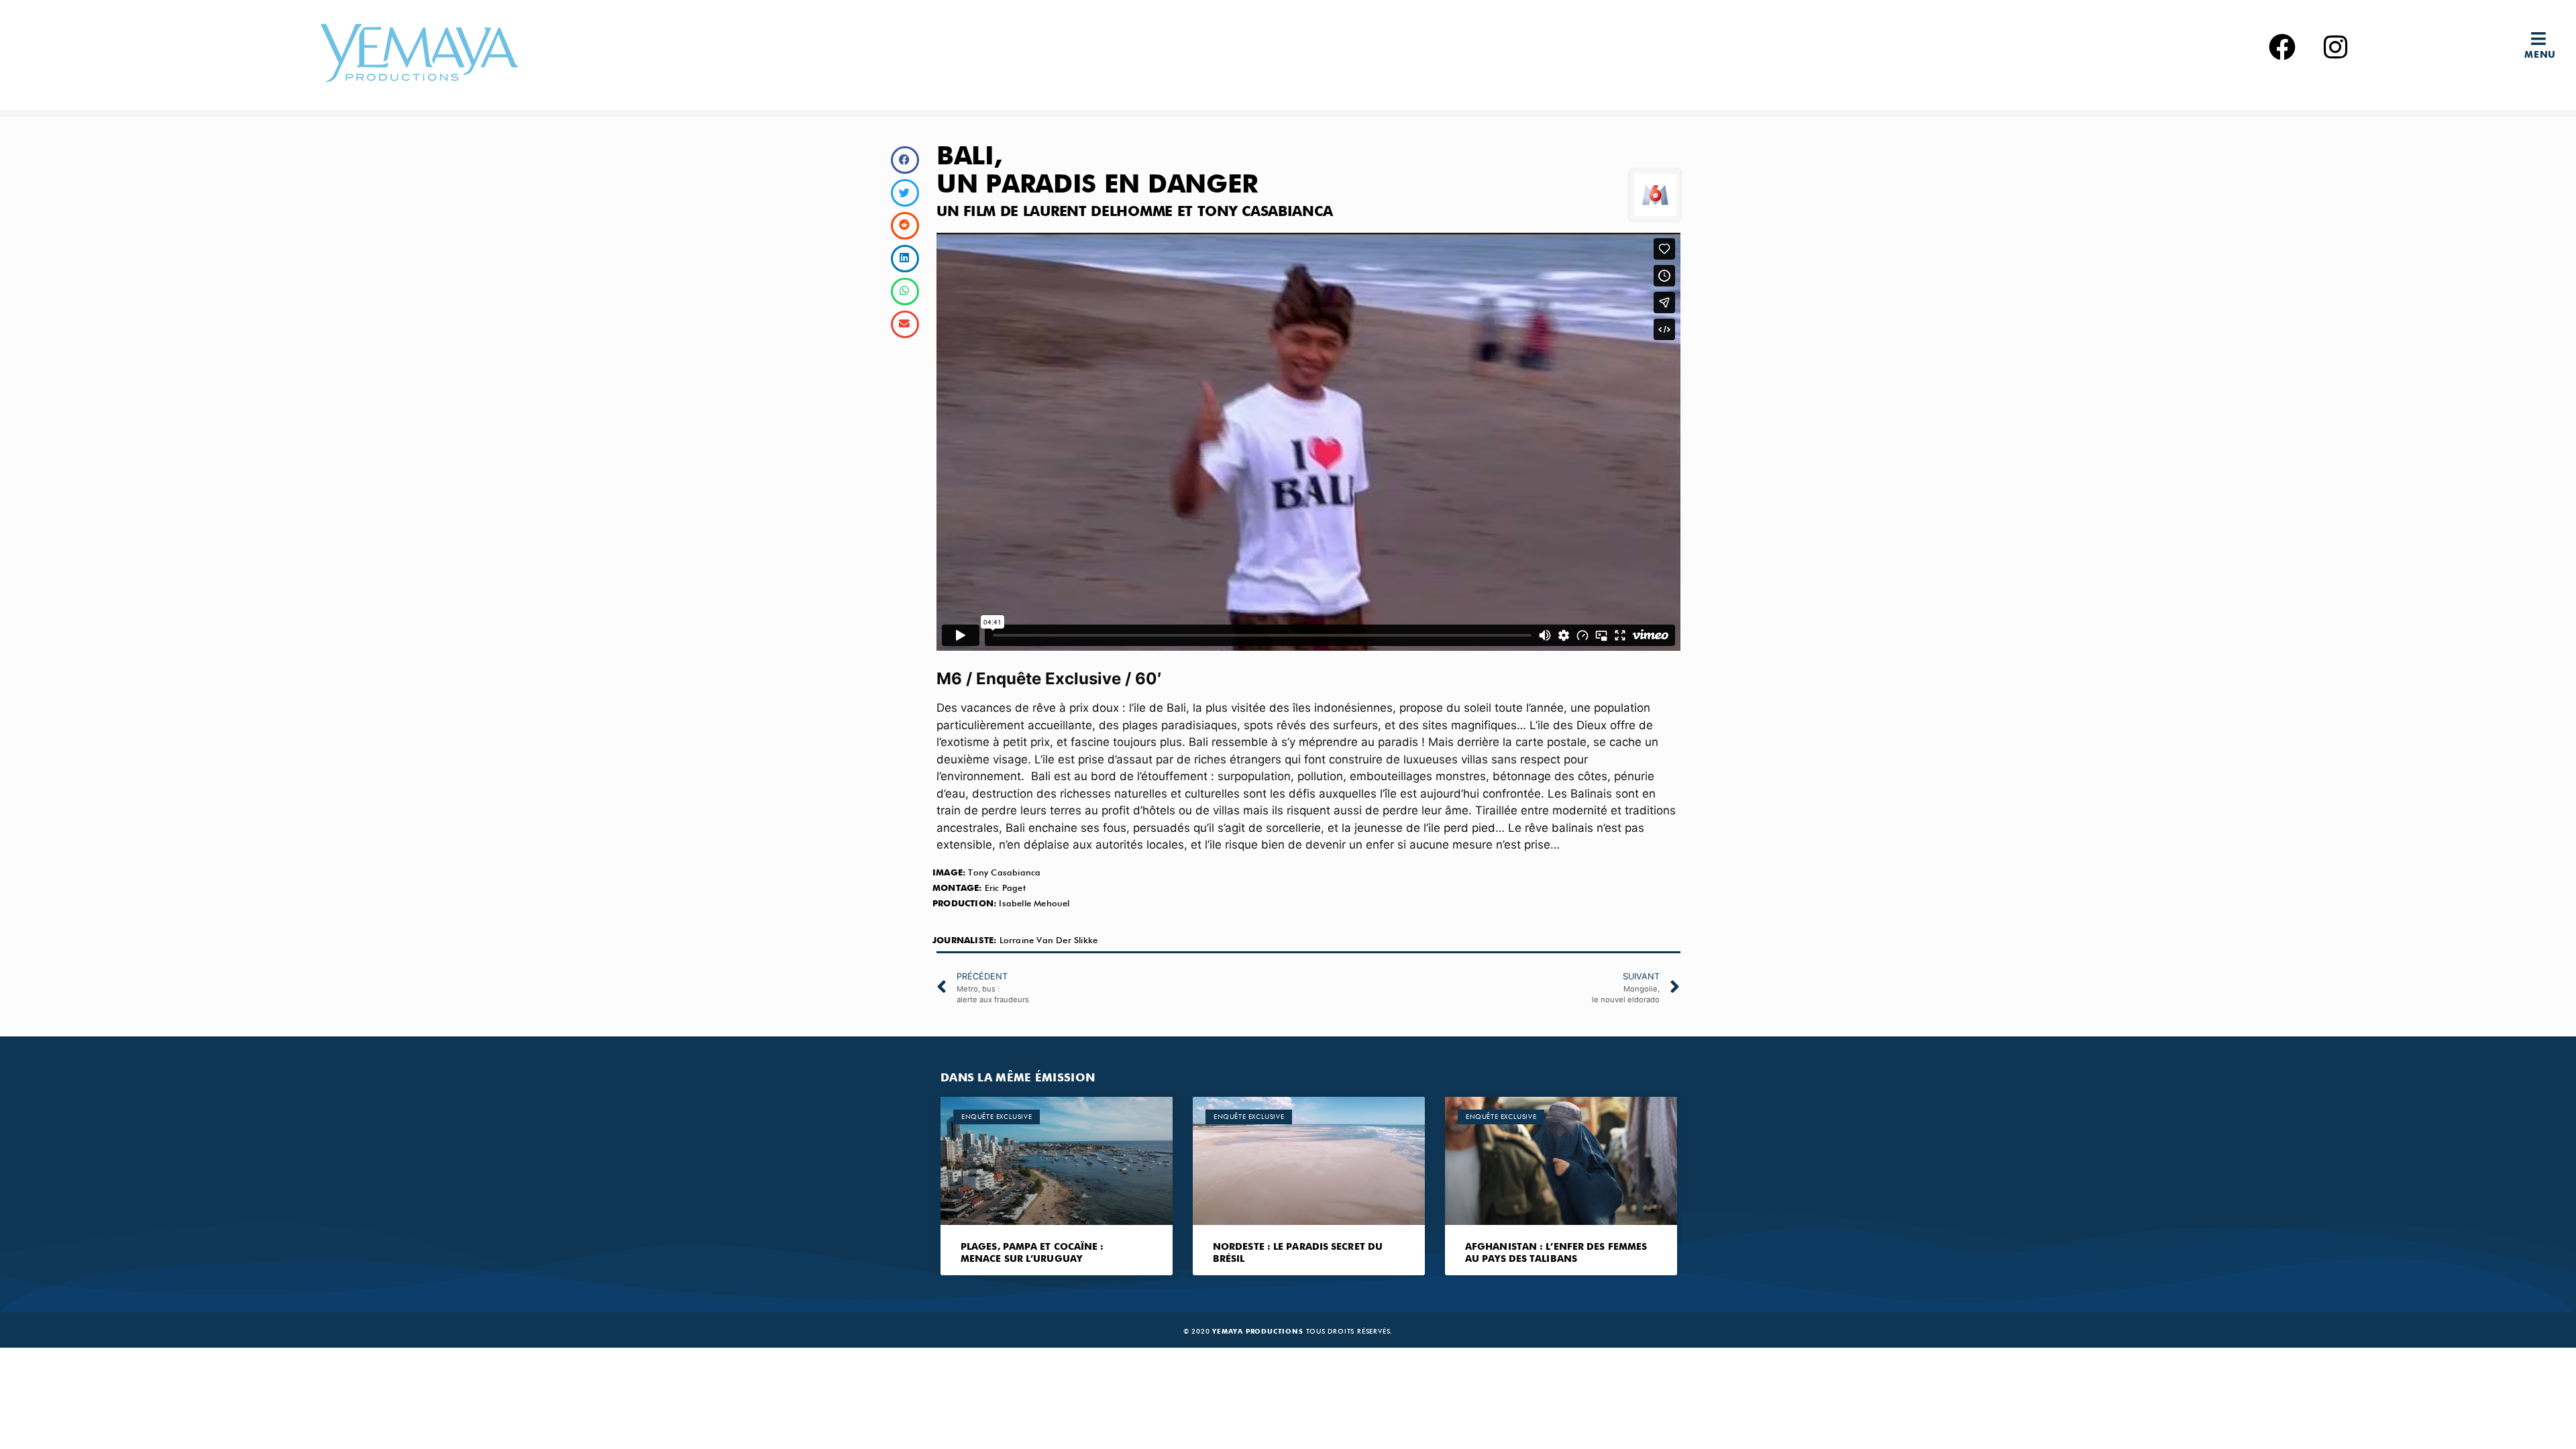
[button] (2544, 39)
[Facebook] (2282, 47)
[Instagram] (2336, 47)
